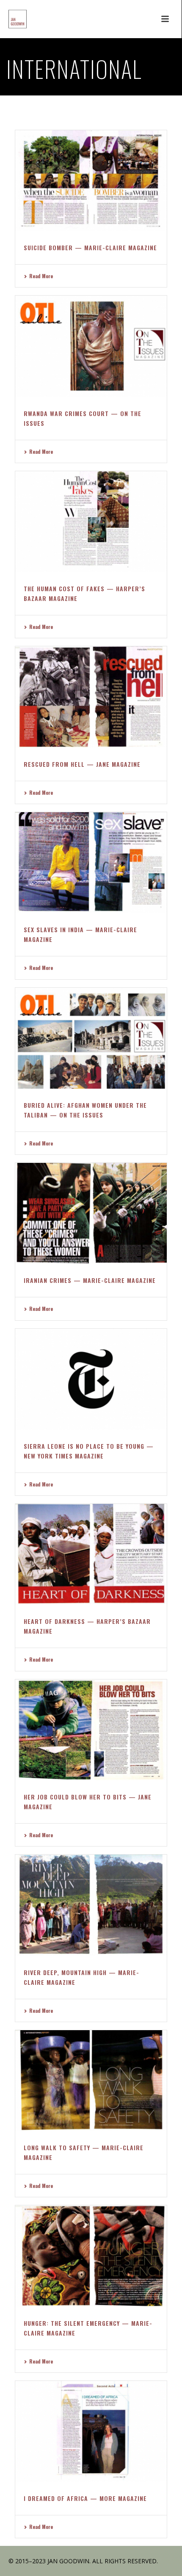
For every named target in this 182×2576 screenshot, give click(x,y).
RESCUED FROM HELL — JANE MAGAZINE (82, 764)
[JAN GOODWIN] (9, 19)
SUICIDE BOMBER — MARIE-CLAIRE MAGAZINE (90, 247)
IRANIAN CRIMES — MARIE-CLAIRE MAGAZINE (90, 1280)
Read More (41, 276)
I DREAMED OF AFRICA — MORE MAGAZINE (85, 2498)
